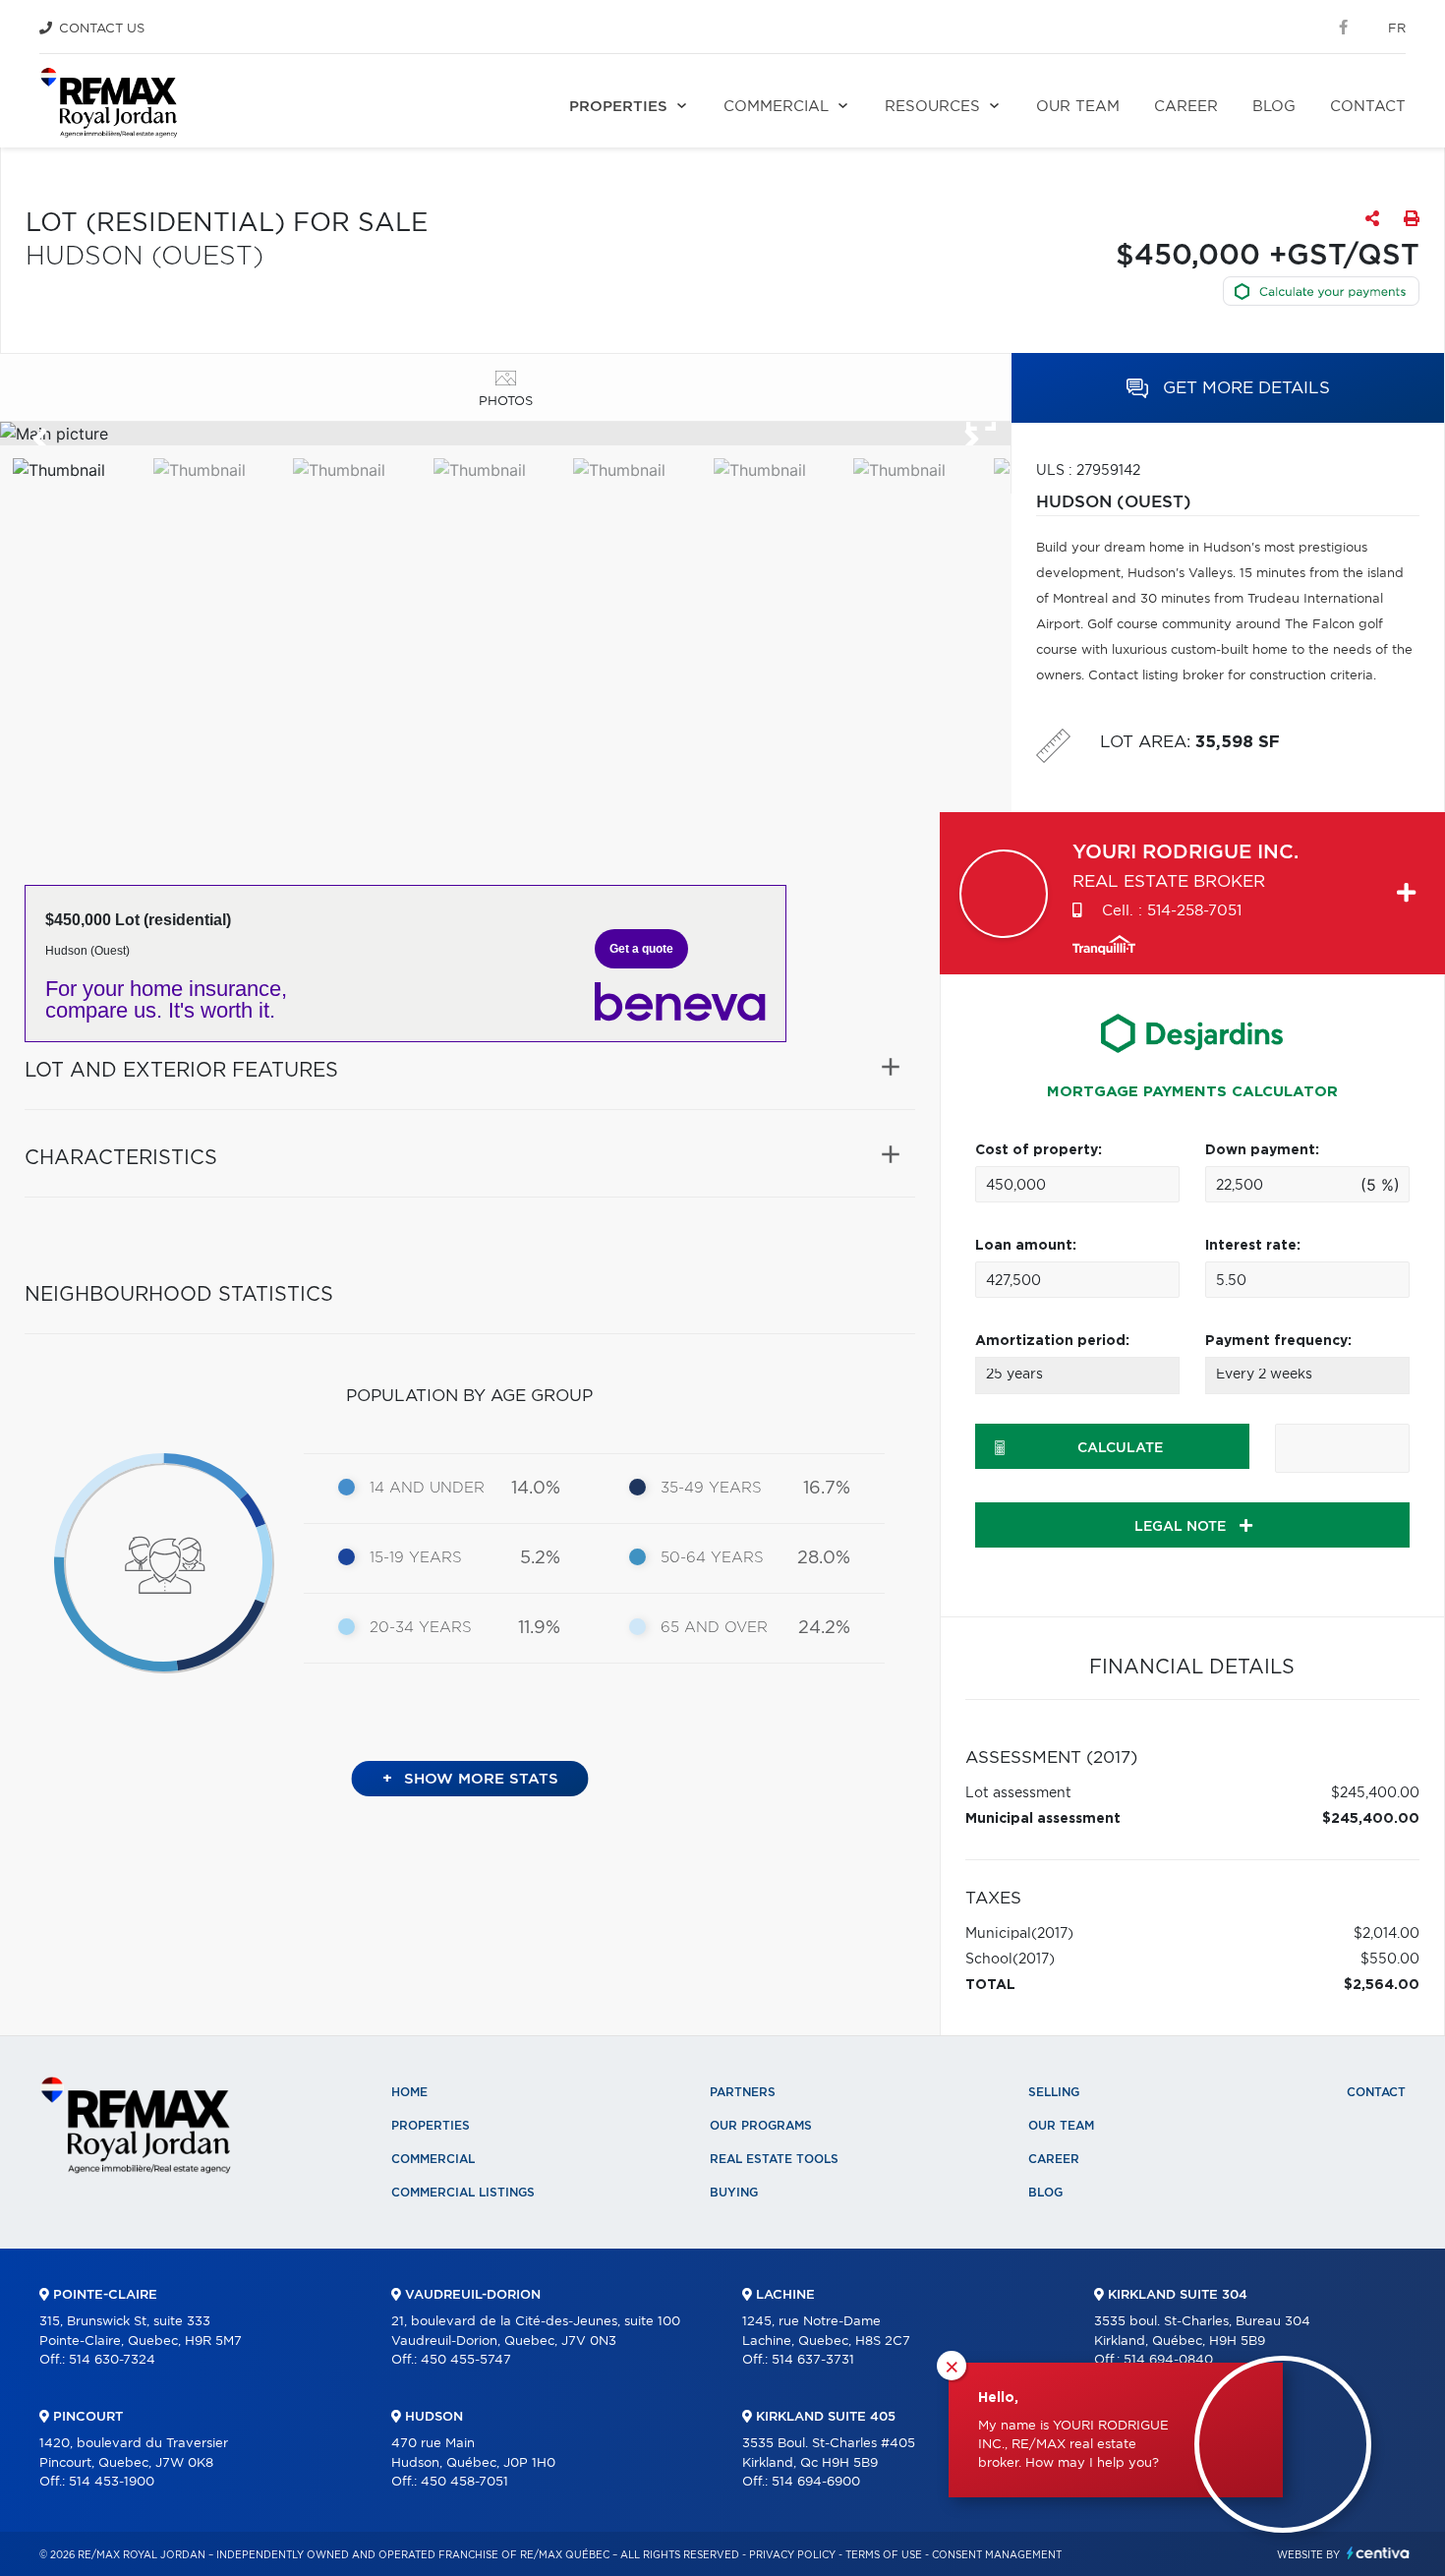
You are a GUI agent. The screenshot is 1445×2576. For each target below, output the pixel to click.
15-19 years (416, 1558)
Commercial (776, 107)
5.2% (540, 1558)
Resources (932, 107)
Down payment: (1262, 1150)
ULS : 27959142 (1088, 471)
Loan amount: (1026, 1246)
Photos (506, 402)
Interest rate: (1253, 1246)
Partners (743, 2092)
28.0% (824, 1558)
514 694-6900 (816, 2482)
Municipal (998, 1934)
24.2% (824, 1628)
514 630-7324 (112, 2360)
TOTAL (990, 1985)
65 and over (714, 1628)
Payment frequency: (1278, 1341)
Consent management (997, 2555)
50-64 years (712, 1558)
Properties (618, 107)
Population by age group (469, 1396)
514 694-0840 (1168, 2360)
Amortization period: (1052, 1341)
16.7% (827, 1489)
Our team (1078, 107)
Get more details (1244, 388)
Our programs (761, 2126)
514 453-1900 (112, 2482)
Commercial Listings (463, 2193)
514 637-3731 (813, 2360)
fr (1397, 29)
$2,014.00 (1387, 1934)
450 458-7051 (464, 2482)
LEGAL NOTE (1182, 1527)
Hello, (998, 2398)
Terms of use (884, 2555)
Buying (734, 2193)
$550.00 (1390, 1960)
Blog (1274, 107)
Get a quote (641, 949)
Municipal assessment (1043, 1819)
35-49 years (711, 1488)
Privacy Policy (792, 2555)
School (989, 1960)
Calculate (1120, 1448)
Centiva (1378, 2553)
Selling (1054, 2092)
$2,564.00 (1382, 1985)
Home (409, 2092)
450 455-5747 (466, 2360)
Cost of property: (1039, 1150)
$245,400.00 (1375, 1793)
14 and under (427, 1488)
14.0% (536, 1489)
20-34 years (421, 1628)
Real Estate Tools (774, 2159)
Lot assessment (1018, 1793)
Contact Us (102, 29)
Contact (1368, 107)
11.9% (539, 1628)
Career (1186, 107)
